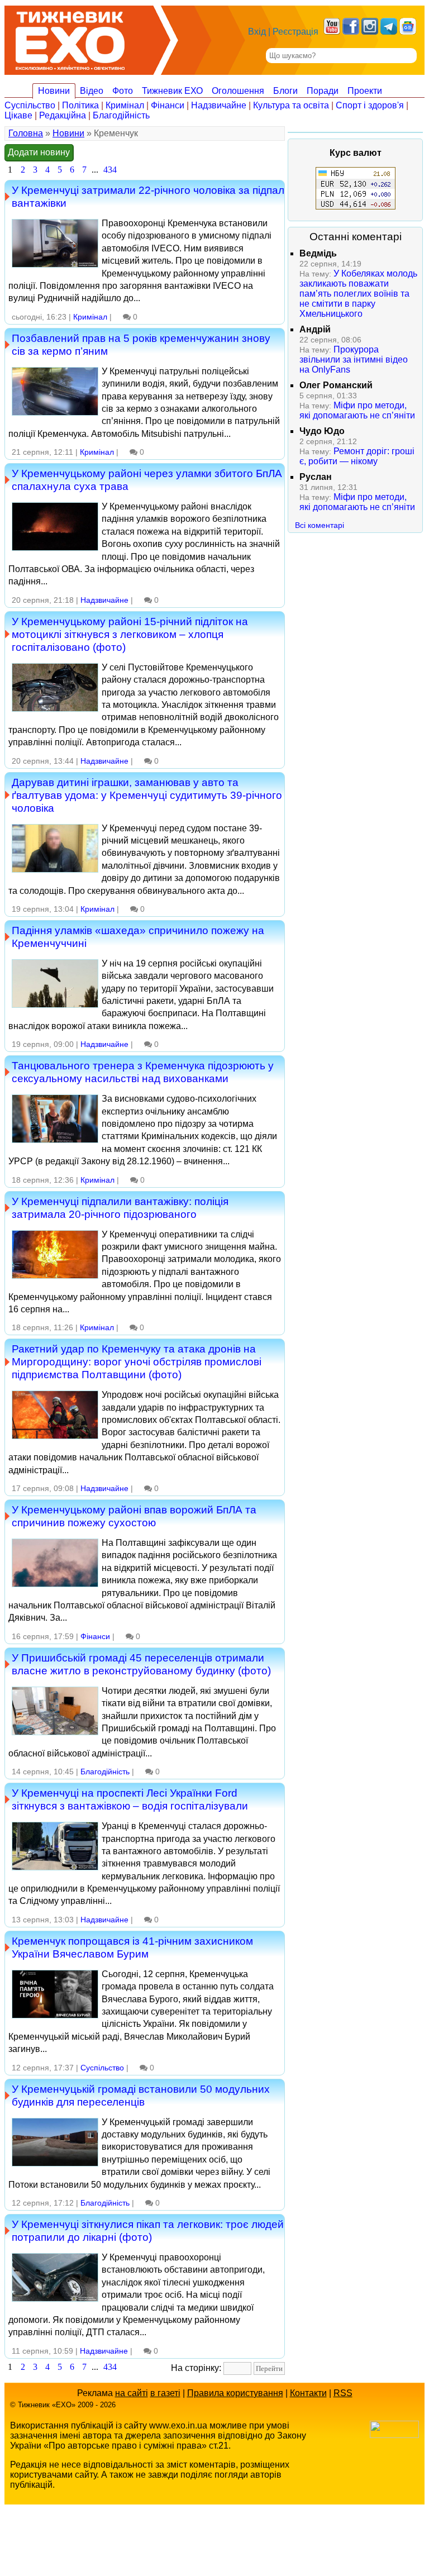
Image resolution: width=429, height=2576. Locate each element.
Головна (26, 133)
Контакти (308, 2393)
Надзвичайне (219, 105)
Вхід (257, 32)
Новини (54, 91)
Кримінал (125, 105)
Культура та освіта (291, 105)
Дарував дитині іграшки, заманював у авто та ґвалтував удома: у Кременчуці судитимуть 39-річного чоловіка (147, 795)
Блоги (285, 91)
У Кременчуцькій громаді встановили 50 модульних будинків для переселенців (141, 2095)
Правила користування (235, 2393)
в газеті (165, 2393)
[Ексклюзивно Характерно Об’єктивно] (70, 38)
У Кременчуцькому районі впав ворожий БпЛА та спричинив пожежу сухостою (134, 1516)
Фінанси (168, 105)
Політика (80, 105)
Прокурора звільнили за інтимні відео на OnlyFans (354, 360)
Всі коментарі (320, 525)
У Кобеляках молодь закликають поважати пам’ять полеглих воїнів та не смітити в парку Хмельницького (358, 294)
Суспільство (30, 105)
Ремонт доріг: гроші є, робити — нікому (357, 456)
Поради (323, 91)
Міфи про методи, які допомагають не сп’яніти (357, 410)
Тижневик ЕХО (172, 91)
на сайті (132, 2393)
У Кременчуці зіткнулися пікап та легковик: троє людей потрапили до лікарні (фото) (148, 2230)
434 (110, 170)
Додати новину (39, 152)
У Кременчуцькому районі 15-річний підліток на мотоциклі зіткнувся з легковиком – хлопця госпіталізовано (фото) (130, 634)
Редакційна (63, 115)
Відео (92, 91)
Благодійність (121, 115)
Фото (123, 91)
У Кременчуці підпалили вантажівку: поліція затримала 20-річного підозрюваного (120, 1208)
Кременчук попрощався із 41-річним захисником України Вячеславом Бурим (132, 1947)
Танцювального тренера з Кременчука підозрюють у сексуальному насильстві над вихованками (143, 1072)
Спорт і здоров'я (370, 105)
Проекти (365, 91)
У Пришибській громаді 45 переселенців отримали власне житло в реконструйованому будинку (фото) (141, 1664)
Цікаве (18, 115)
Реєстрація (295, 32)
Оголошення (238, 91)
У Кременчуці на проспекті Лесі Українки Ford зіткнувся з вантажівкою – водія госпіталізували (130, 1799)
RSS (343, 2393)
